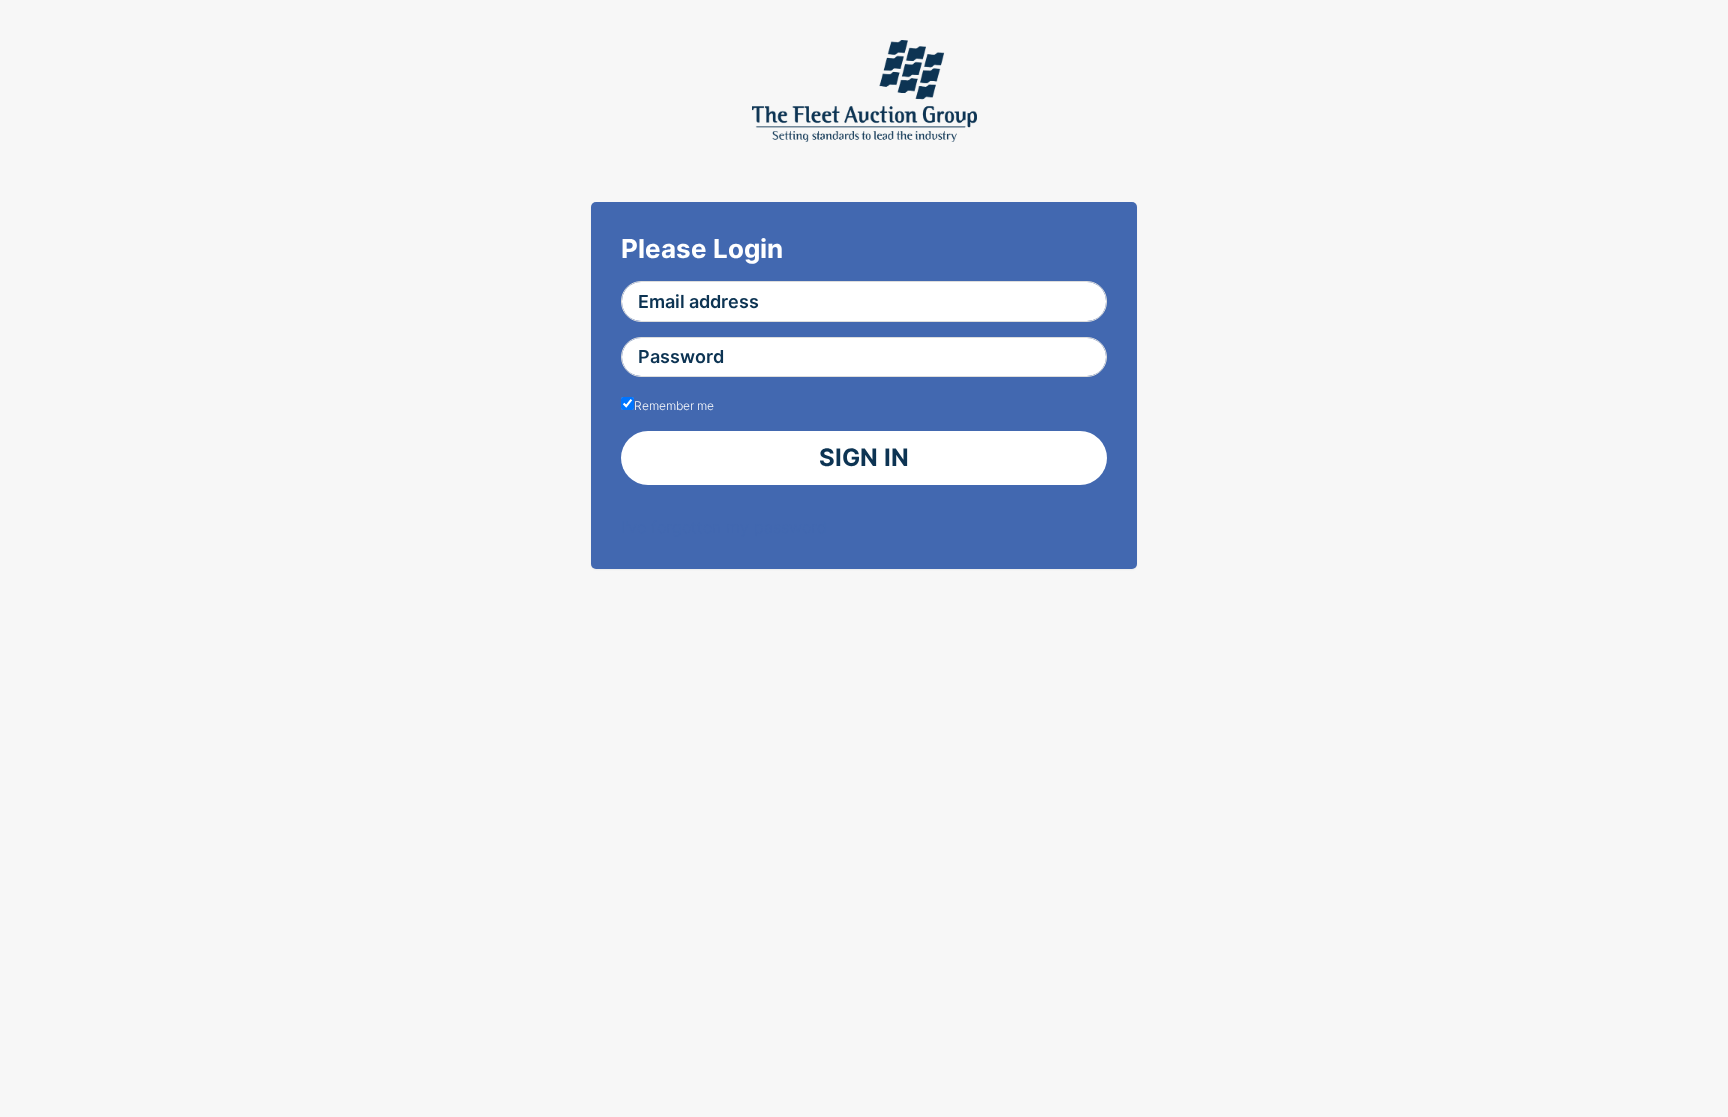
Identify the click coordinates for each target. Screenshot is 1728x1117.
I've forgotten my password (724, 527)
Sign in (864, 457)
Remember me (674, 405)
